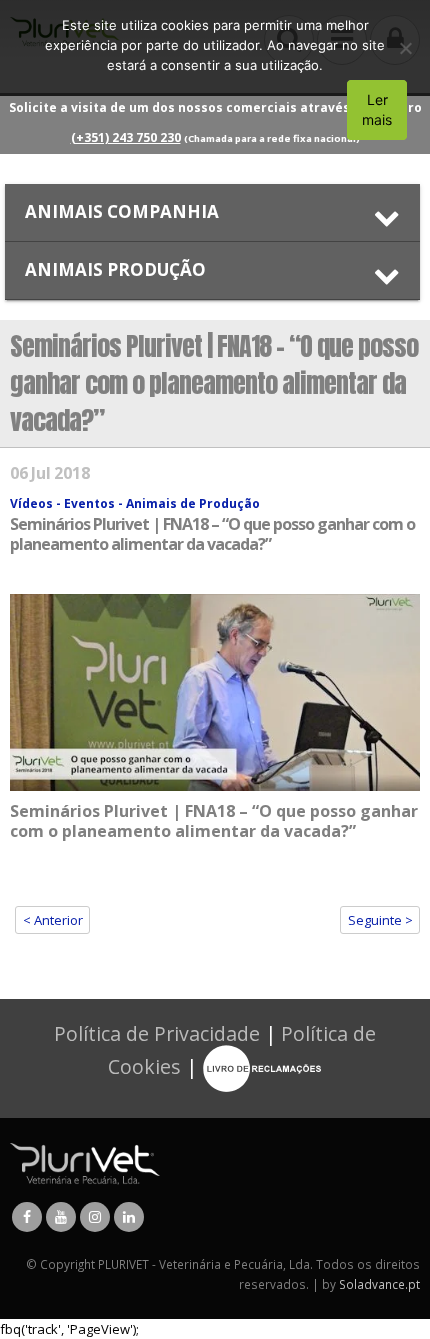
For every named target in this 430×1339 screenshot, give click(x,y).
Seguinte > (380, 920)
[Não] (405, 48)
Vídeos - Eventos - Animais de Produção (135, 503)
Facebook (27, 1217)
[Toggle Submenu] (212, 212)
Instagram (95, 1217)
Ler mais (377, 109)
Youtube (61, 1217)
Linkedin (129, 1217)
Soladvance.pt (379, 1284)
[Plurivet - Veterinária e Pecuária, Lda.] (85, 1162)
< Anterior (53, 920)
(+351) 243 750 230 (126, 137)
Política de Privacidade (157, 1033)
